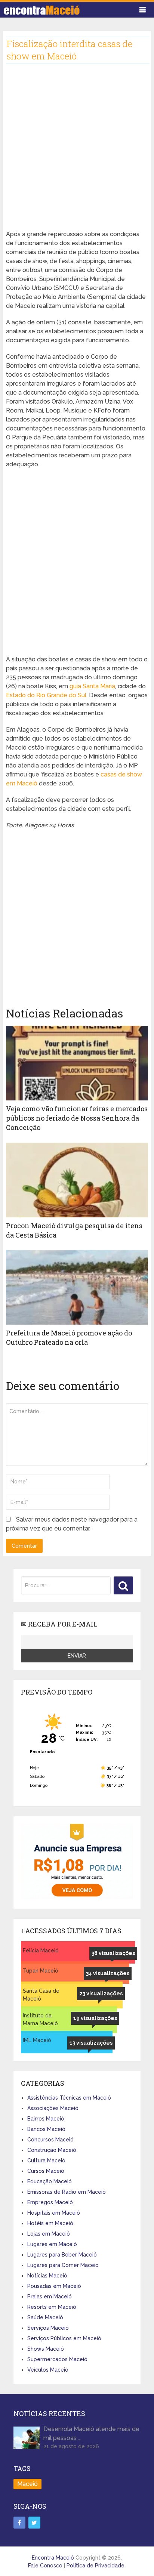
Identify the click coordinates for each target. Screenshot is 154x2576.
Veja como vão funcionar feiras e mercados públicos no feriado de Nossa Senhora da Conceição (77, 1118)
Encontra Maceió (53, 2558)
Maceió (27, 2484)
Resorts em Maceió (52, 2307)
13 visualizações (91, 2043)
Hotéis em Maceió (50, 2223)
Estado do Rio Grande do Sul (46, 695)
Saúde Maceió (45, 2317)
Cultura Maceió (46, 2160)
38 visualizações (113, 1953)
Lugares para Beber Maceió (62, 2255)
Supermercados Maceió (57, 2359)
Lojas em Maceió (49, 2234)
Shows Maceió (46, 2349)
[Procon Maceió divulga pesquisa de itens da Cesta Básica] (77, 1180)
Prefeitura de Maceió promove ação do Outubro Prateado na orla (69, 1338)
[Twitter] (34, 2523)
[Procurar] (123, 1585)
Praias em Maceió (50, 2297)
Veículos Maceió (48, 2370)
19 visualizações (95, 2018)
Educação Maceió (50, 2181)
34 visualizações (108, 1973)
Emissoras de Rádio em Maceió (67, 2192)
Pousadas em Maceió (54, 2286)
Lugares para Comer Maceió (63, 2265)
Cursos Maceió (46, 2171)
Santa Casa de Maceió (41, 1995)
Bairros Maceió (46, 2119)
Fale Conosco (45, 2566)
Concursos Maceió (50, 2140)
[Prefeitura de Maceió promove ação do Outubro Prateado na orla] (77, 1287)
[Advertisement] (77, 153)
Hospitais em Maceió (54, 2213)
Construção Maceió (52, 2150)
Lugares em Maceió (52, 2244)
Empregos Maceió (50, 2202)
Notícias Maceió (47, 2276)
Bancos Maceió (46, 2129)
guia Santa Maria (92, 686)
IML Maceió (37, 2040)
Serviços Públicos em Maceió (64, 2338)
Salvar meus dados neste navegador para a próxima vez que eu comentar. (72, 1524)
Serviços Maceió (48, 2328)
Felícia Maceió (41, 1950)
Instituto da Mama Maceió (40, 2019)
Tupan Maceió (41, 1971)
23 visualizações (101, 1993)
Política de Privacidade (96, 2566)
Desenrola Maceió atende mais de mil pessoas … (91, 2433)
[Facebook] (19, 2523)
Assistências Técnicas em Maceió (69, 2098)
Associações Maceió (53, 2108)
